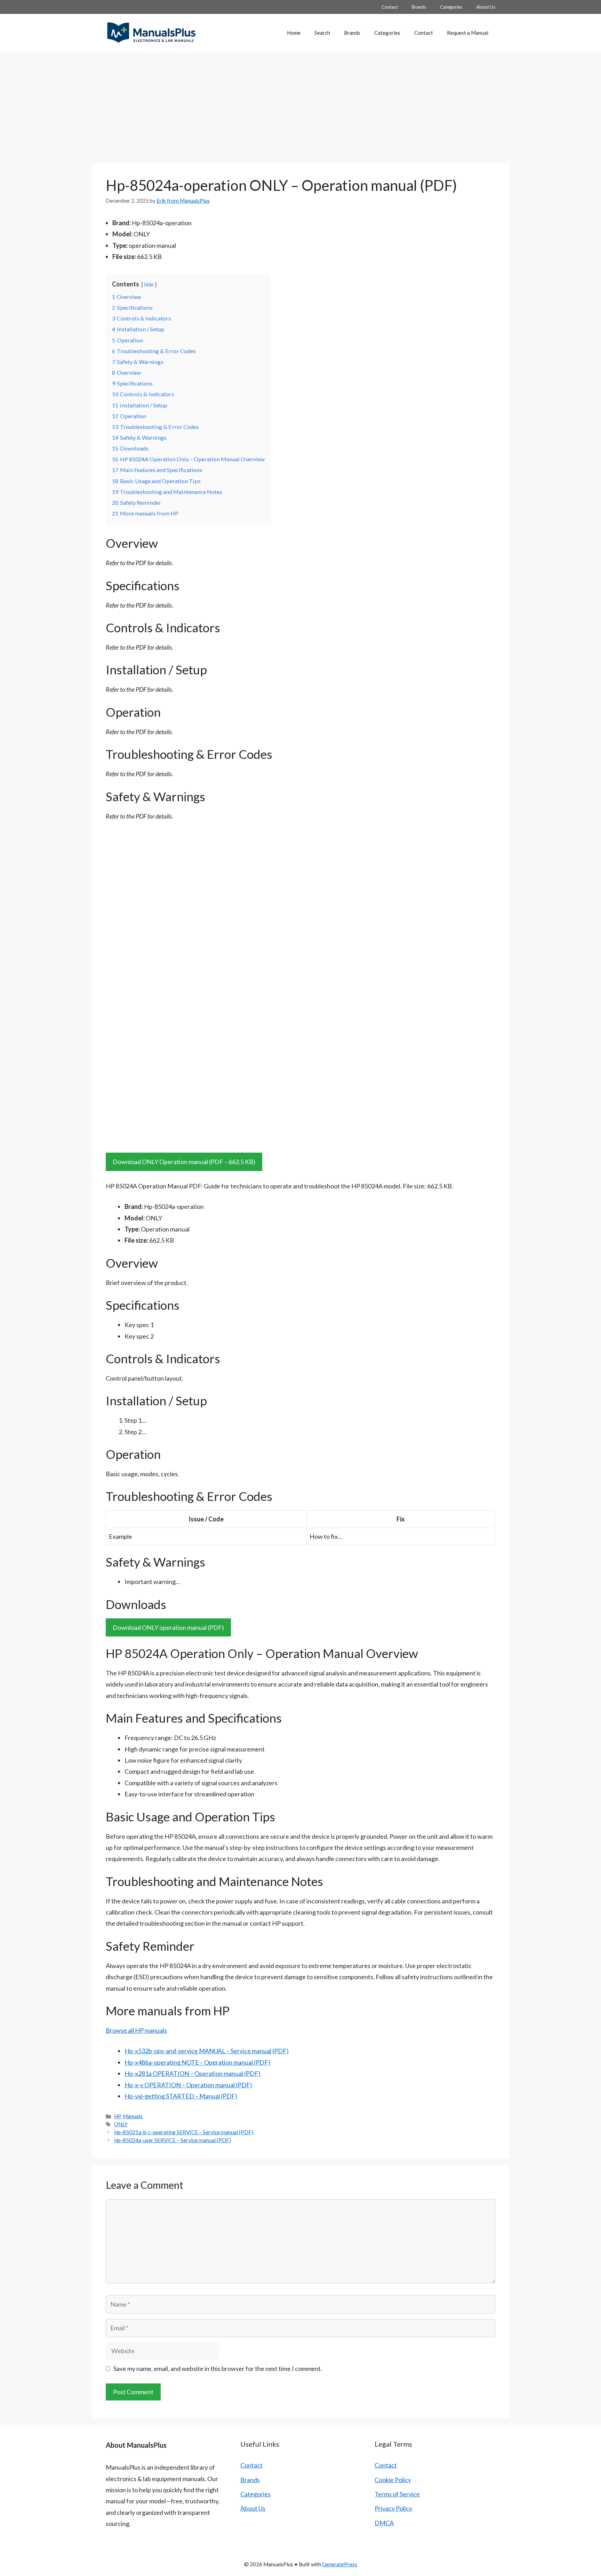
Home (294, 33)
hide (149, 285)
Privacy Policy (393, 2508)
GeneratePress (340, 2564)
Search (322, 33)
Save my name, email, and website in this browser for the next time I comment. (218, 2368)
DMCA (384, 2523)
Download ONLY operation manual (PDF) (168, 1627)
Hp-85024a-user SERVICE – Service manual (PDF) (173, 2140)
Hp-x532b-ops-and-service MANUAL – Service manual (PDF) (207, 2051)
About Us (486, 7)
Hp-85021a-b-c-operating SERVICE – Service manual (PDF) (184, 2132)
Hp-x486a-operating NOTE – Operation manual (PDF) (197, 2062)
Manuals (133, 2116)
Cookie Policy (393, 2480)
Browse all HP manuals (136, 2030)
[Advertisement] (300, 104)
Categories (451, 7)
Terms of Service (397, 2494)
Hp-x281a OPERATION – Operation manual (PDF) (193, 2073)
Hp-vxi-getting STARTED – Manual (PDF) (181, 2096)
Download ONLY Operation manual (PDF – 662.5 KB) (184, 1162)
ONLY (121, 2124)
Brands (419, 7)
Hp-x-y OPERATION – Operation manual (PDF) (188, 2085)
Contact (390, 7)
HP (117, 2116)
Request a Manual (468, 33)
